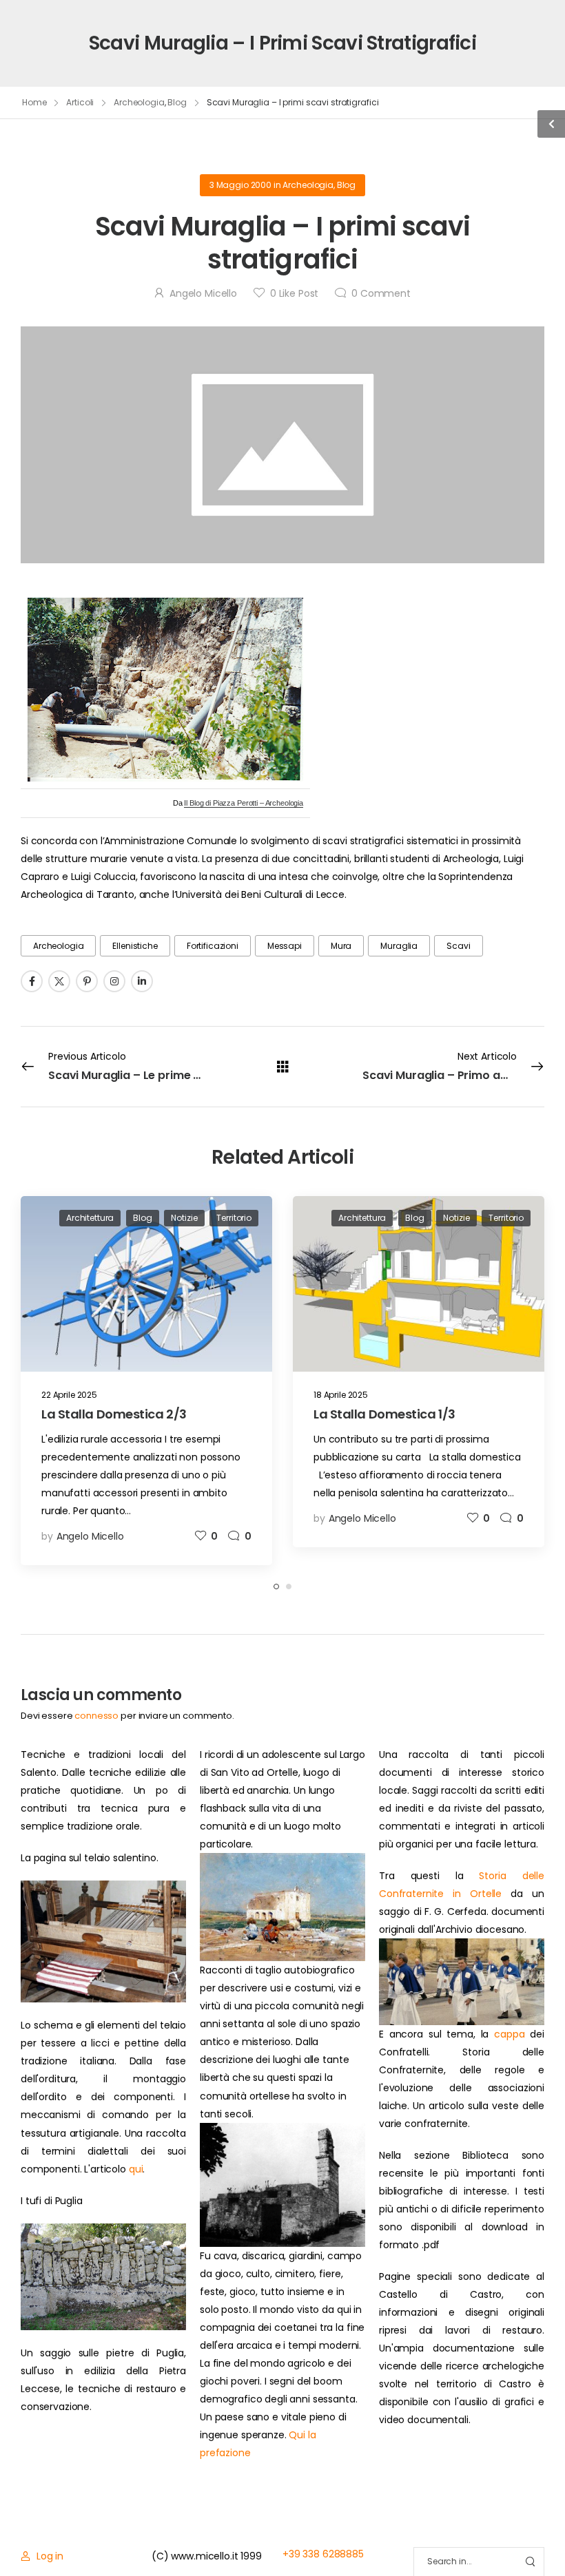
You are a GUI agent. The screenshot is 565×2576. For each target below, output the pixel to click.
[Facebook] (32, 981)
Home (34, 102)
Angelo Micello (203, 293)
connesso (96, 1716)
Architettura (90, 1218)
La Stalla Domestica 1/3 (384, 1414)
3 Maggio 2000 (240, 185)
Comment (381, 293)
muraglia (399, 946)
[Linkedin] (142, 981)
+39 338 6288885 (323, 2554)
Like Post (294, 293)
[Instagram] (114, 981)
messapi (285, 946)
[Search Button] (530, 2562)
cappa (509, 2034)
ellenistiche (135, 946)
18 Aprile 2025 (341, 1395)
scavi (458, 946)
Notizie (184, 1218)
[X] (59, 981)
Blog (177, 102)
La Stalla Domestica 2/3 (114, 1414)
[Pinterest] (87, 981)
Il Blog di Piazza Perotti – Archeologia (244, 803)
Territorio (234, 1218)
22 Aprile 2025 (69, 1395)
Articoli (80, 102)
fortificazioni (213, 946)
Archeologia (139, 102)
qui (136, 2169)
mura (341, 946)
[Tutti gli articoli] (283, 1066)
